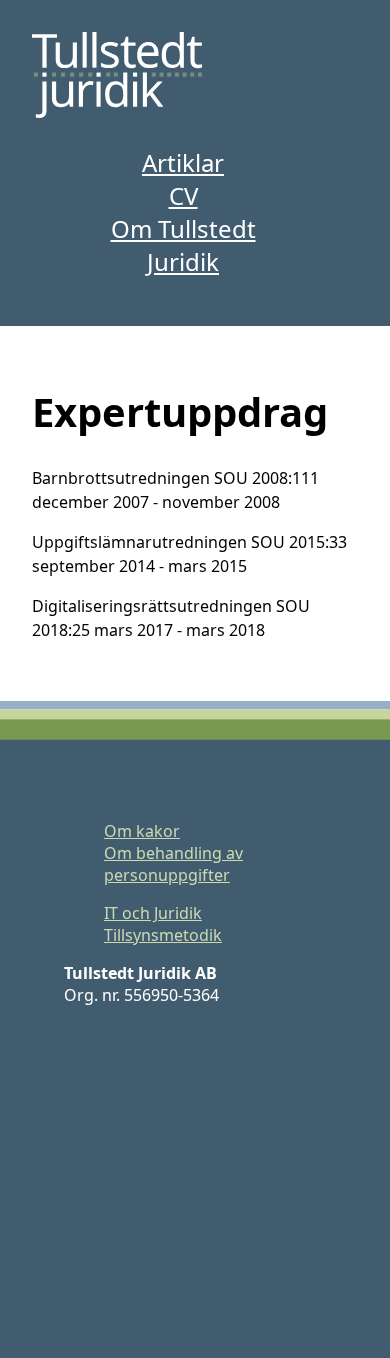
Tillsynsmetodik (163, 935)
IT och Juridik (153, 913)
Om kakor (142, 831)
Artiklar (183, 162)
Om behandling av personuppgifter (173, 864)
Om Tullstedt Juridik (183, 245)
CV (183, 195)
